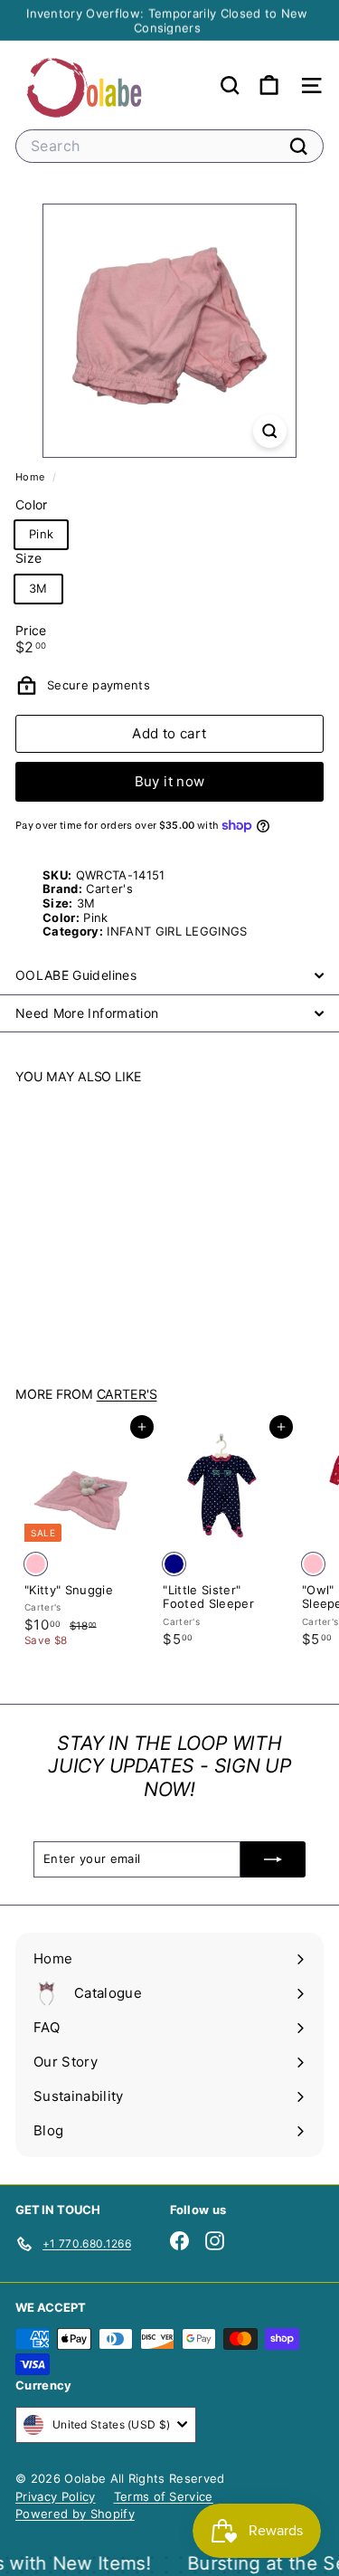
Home (32, 477)
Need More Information (87, 1013)
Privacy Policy (56, 2496)
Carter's (127, 1394)
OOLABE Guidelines (76, 975)
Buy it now (170, 781)
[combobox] (169, 146)
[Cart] (269, 86)
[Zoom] (270, 431)
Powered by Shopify (75, 2514)
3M (38, 588)
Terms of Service (164, 2496)
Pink (41, 534)
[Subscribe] (273, 1859)
